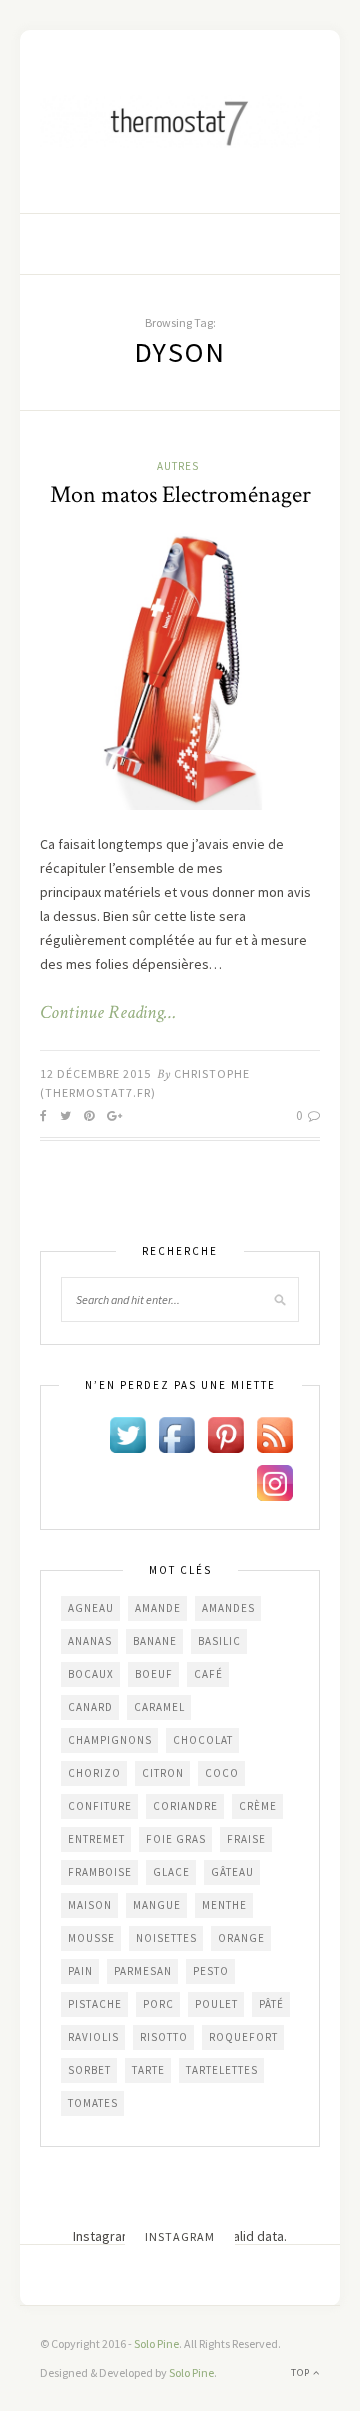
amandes (228, 1608)
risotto (164, 2037)
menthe (224, 1905)
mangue (157, 1905)
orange (241, 1938)
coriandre (185, 1806)
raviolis (93, 2037)
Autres (178, 466)
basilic (219, 1641)
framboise (100, 1872)
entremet (96, 1839)
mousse (91, 1938)
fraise (246, 1839)
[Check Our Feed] (274, 1434)
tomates (93, 2103)
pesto (211, 1971)
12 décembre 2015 (95, 1073)
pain (80, 1971)
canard (90, 1707)
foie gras (176, 1839)
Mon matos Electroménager (180, 494)
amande (158, 1608)
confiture (100, 1806)
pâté (271, 2004)
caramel (159, 1707)
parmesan (143, 1971)
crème (258, 1806)
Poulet (216, 2004)
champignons (110, 1740)
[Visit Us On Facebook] (176, 1434)
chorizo (94, 1773)
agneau (91, 1608)
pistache (95, 2004)
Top (302, 2372)
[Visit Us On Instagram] (274, 1482)
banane (155, 1641)
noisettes (166, 1938)
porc (158, 2004)
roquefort (243, 2037)
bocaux (91, 1674)
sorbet (89, 2070)
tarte (148, 2070)
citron (163, 1773)
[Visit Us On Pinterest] (225, 1434)
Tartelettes (222, 2070)
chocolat (203, 1740)
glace (171, 1872)
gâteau (232, 1872)
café (208, 1674)
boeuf (154, 1674)
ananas (90, 1641)
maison (90, 1905)
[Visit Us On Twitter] (127, 1434)
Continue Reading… (108, 1013)
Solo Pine (156, 2343)
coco (222, 1773)
